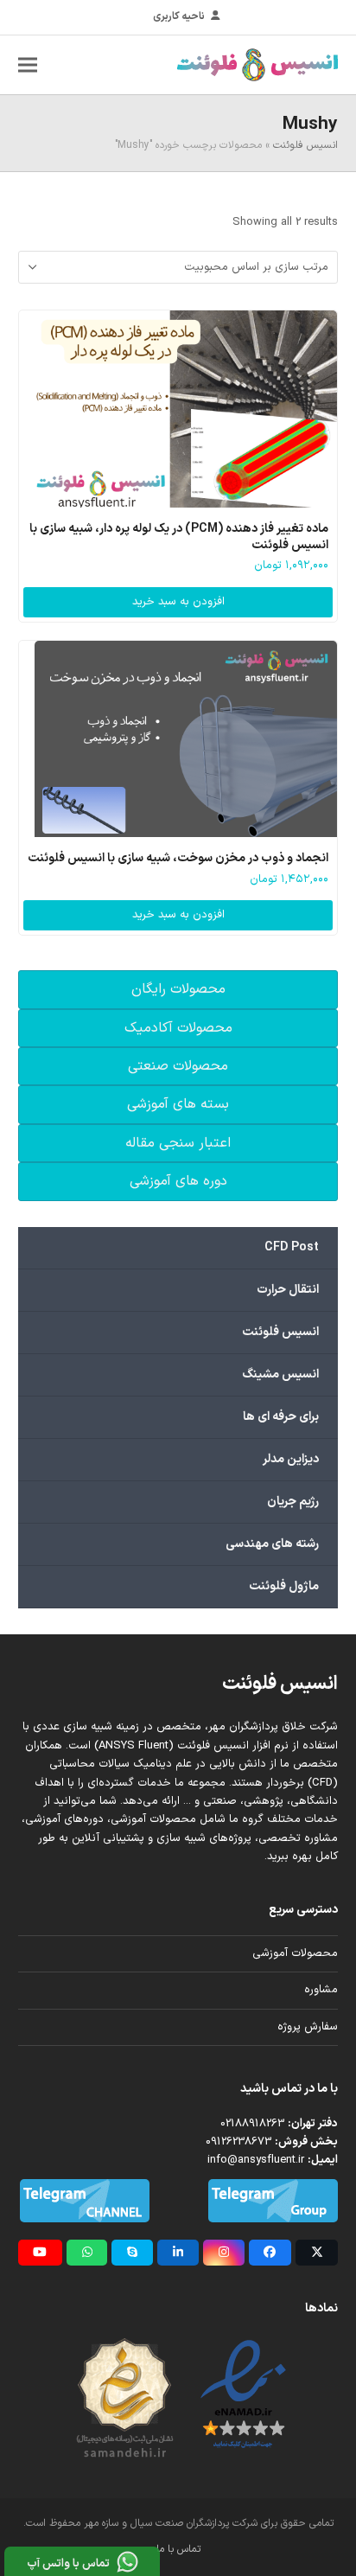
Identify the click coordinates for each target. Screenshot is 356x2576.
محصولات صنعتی (178, 1066)
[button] (28, 64)
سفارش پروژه (308, 2027)
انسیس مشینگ (280, 1374)
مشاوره (321, 1990)
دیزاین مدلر (291, 1459)
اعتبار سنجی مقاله (178, 1143)
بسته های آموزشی (178, 1104)
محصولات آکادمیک (178, 1028)
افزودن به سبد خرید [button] (178, 602)
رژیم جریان (293, 1502)
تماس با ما (178, 2549)
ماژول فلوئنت (284, 1586)
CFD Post (292, 1247)
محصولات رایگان (178, 989)
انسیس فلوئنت (305, 145)
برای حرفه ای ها (281, 1417)
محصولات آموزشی (295, 1953)
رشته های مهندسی (272, 1544)
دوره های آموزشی (178, 1181)
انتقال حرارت (288, 1290)
